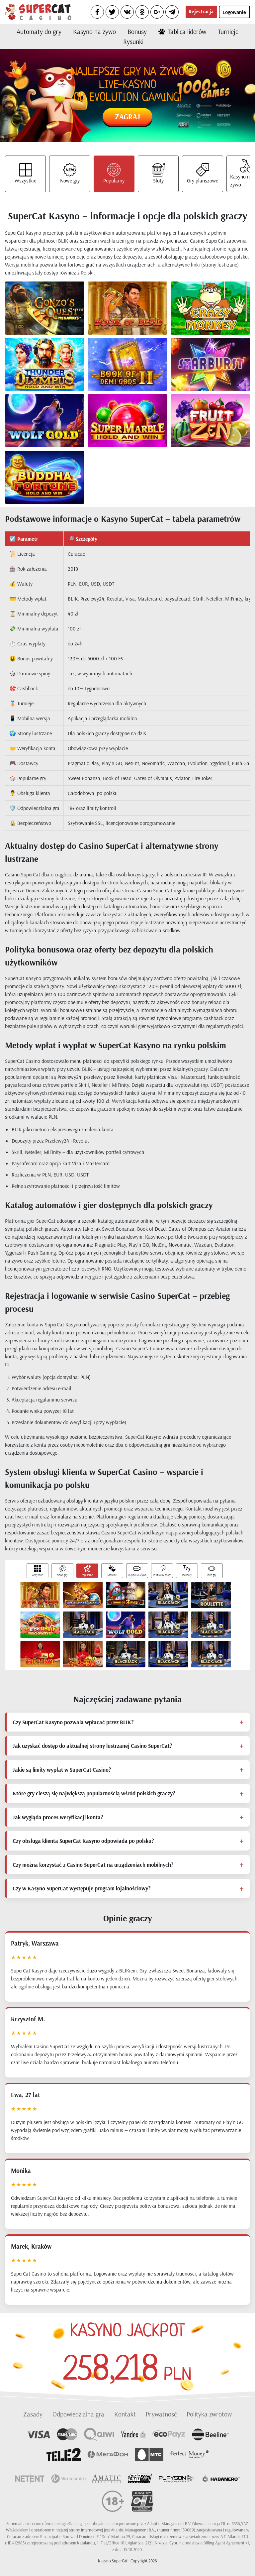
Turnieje (228, 31)
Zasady (33, 2414)
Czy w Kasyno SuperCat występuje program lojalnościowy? (82, 1888)
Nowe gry (70, 180)
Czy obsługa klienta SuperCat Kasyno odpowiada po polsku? (83, 1841)
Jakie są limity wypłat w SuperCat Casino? (62, 1770)
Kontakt (125, 2414)
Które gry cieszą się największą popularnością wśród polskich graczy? (94, 1793)
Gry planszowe (203, 180)
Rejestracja (201, 11)
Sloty (158, 180)
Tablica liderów (187, 31)
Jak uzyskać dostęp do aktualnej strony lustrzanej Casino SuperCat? (92, 1746)
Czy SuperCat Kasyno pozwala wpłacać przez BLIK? (73, 1722)
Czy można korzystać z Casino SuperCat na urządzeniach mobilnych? (93, 1865)
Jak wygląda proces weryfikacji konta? (58, 1817)
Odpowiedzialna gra (78, 2414)
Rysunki (133, 41)
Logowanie (234, 12)
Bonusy (137, 31)
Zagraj (127, 116)
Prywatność (161, 2414)
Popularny (114, 180)
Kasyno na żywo (94, 31)
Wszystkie (25, 180)
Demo (56, 314)
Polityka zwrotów (209, 2414)
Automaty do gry (39, 31)
